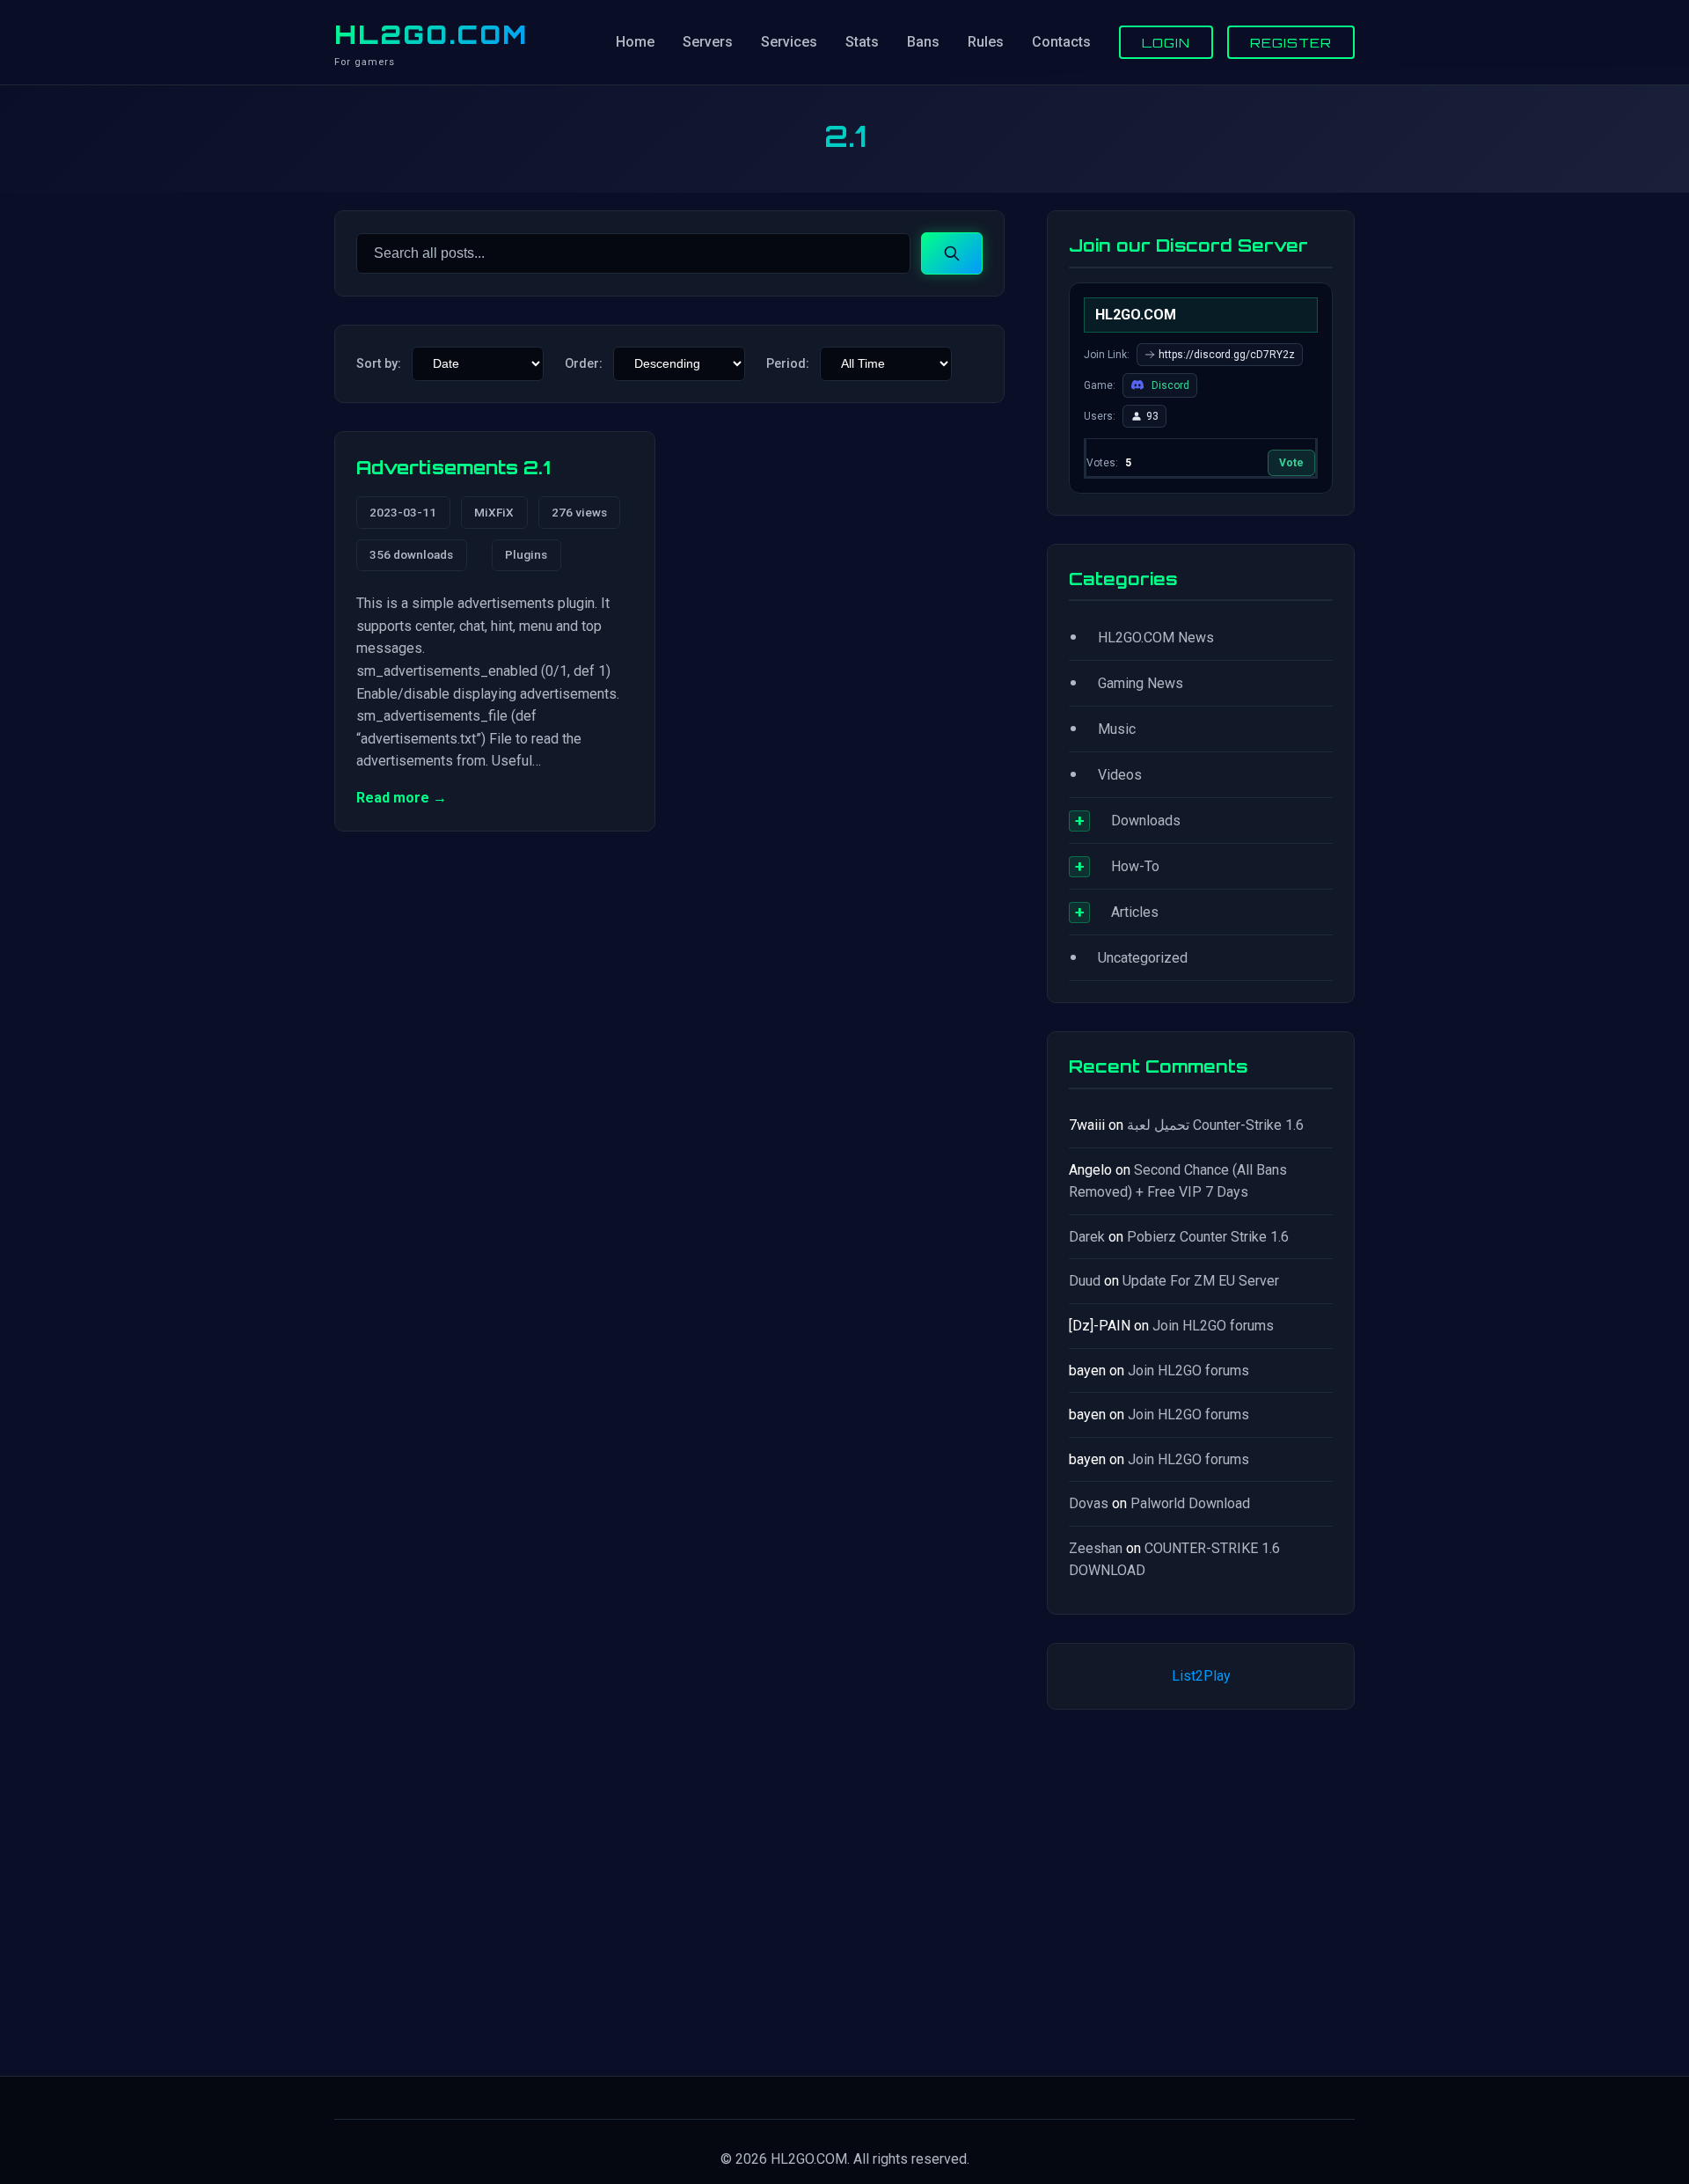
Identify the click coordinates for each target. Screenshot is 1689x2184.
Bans (923, 42)
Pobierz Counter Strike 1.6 (1208, 1237)
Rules (986, 42)
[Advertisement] (1201, 1889)
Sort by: (379, 364)
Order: (584, 364)
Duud (1085, 1281)
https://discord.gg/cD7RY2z (1227, 355)
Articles (1135, 912)
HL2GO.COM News (1156, 638)
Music (1117, 729)
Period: (788, 364)
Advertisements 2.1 (453, 467)
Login (1166, 42)
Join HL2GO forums (1213, 1326)
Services (789, 42)
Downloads (1146, 821)
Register (1291, 42)
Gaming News (1141, 683)
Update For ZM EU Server (1201, 1281)
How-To (1135, 866)
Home (635, 42)
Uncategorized (1143, 958)
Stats (862, 42)
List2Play (1201, 1676)
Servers (708, 42)
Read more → (402, 798)
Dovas (1089, 1503)
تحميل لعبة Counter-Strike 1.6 (1215, 1125)
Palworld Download (1190, 1503)
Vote (1291, 463)
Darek (1087, 1237)
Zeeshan (1096, 1548)
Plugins (526, 554)
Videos (1120, 775)
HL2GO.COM (431, 34)
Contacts (1061, 42)
